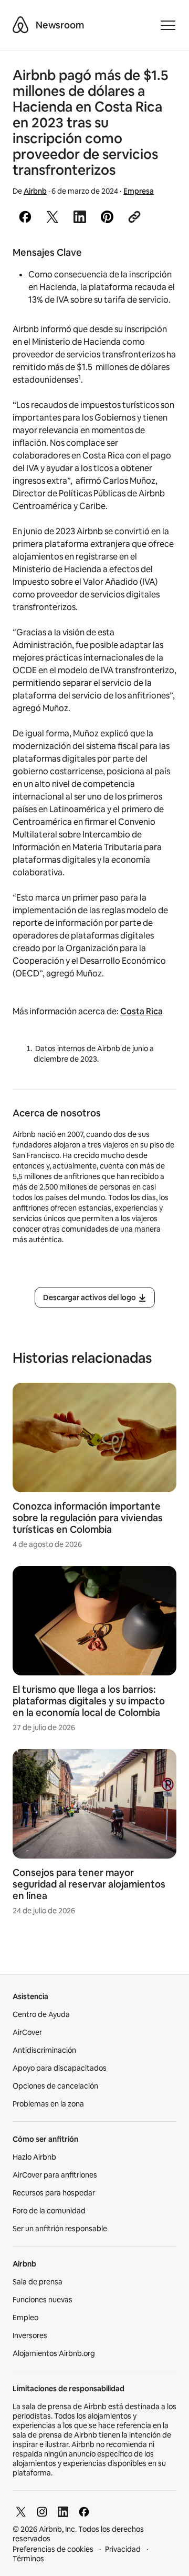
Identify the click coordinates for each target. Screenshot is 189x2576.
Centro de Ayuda (41, 2014)
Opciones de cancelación (55, 2086)
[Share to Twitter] (52, 217)
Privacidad (123, 2549)
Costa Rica (141, 1011)
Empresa (139, 191)
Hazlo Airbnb (34, 2157)
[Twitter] (21, 2512)
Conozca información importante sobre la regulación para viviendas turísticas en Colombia (88, 1518)
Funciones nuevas (43, 2300)
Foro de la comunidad (49, 2211)
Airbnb (35, 191)
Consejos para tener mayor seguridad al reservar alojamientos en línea (89, 1884)
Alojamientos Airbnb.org (54, 2353)
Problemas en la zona (48, 2104)
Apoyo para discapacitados (60, 2068)
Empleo (25, 2318)
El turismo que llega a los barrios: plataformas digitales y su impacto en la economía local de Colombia (89, 1701)
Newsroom (60, 25)
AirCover (27, 2032)
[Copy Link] (134, 217)
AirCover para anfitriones (55, 2175)
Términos (28, 2559)
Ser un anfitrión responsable (60, 2229)
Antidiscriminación (44, 2050)
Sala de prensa (38, 2282)
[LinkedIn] (63, 2512)
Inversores (30, 2335)
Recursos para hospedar (54, 2193)
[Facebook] (84, 2512)
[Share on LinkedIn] (80, 217)
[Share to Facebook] (25, 217)
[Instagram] (42, 2512)
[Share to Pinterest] (107, 217)
